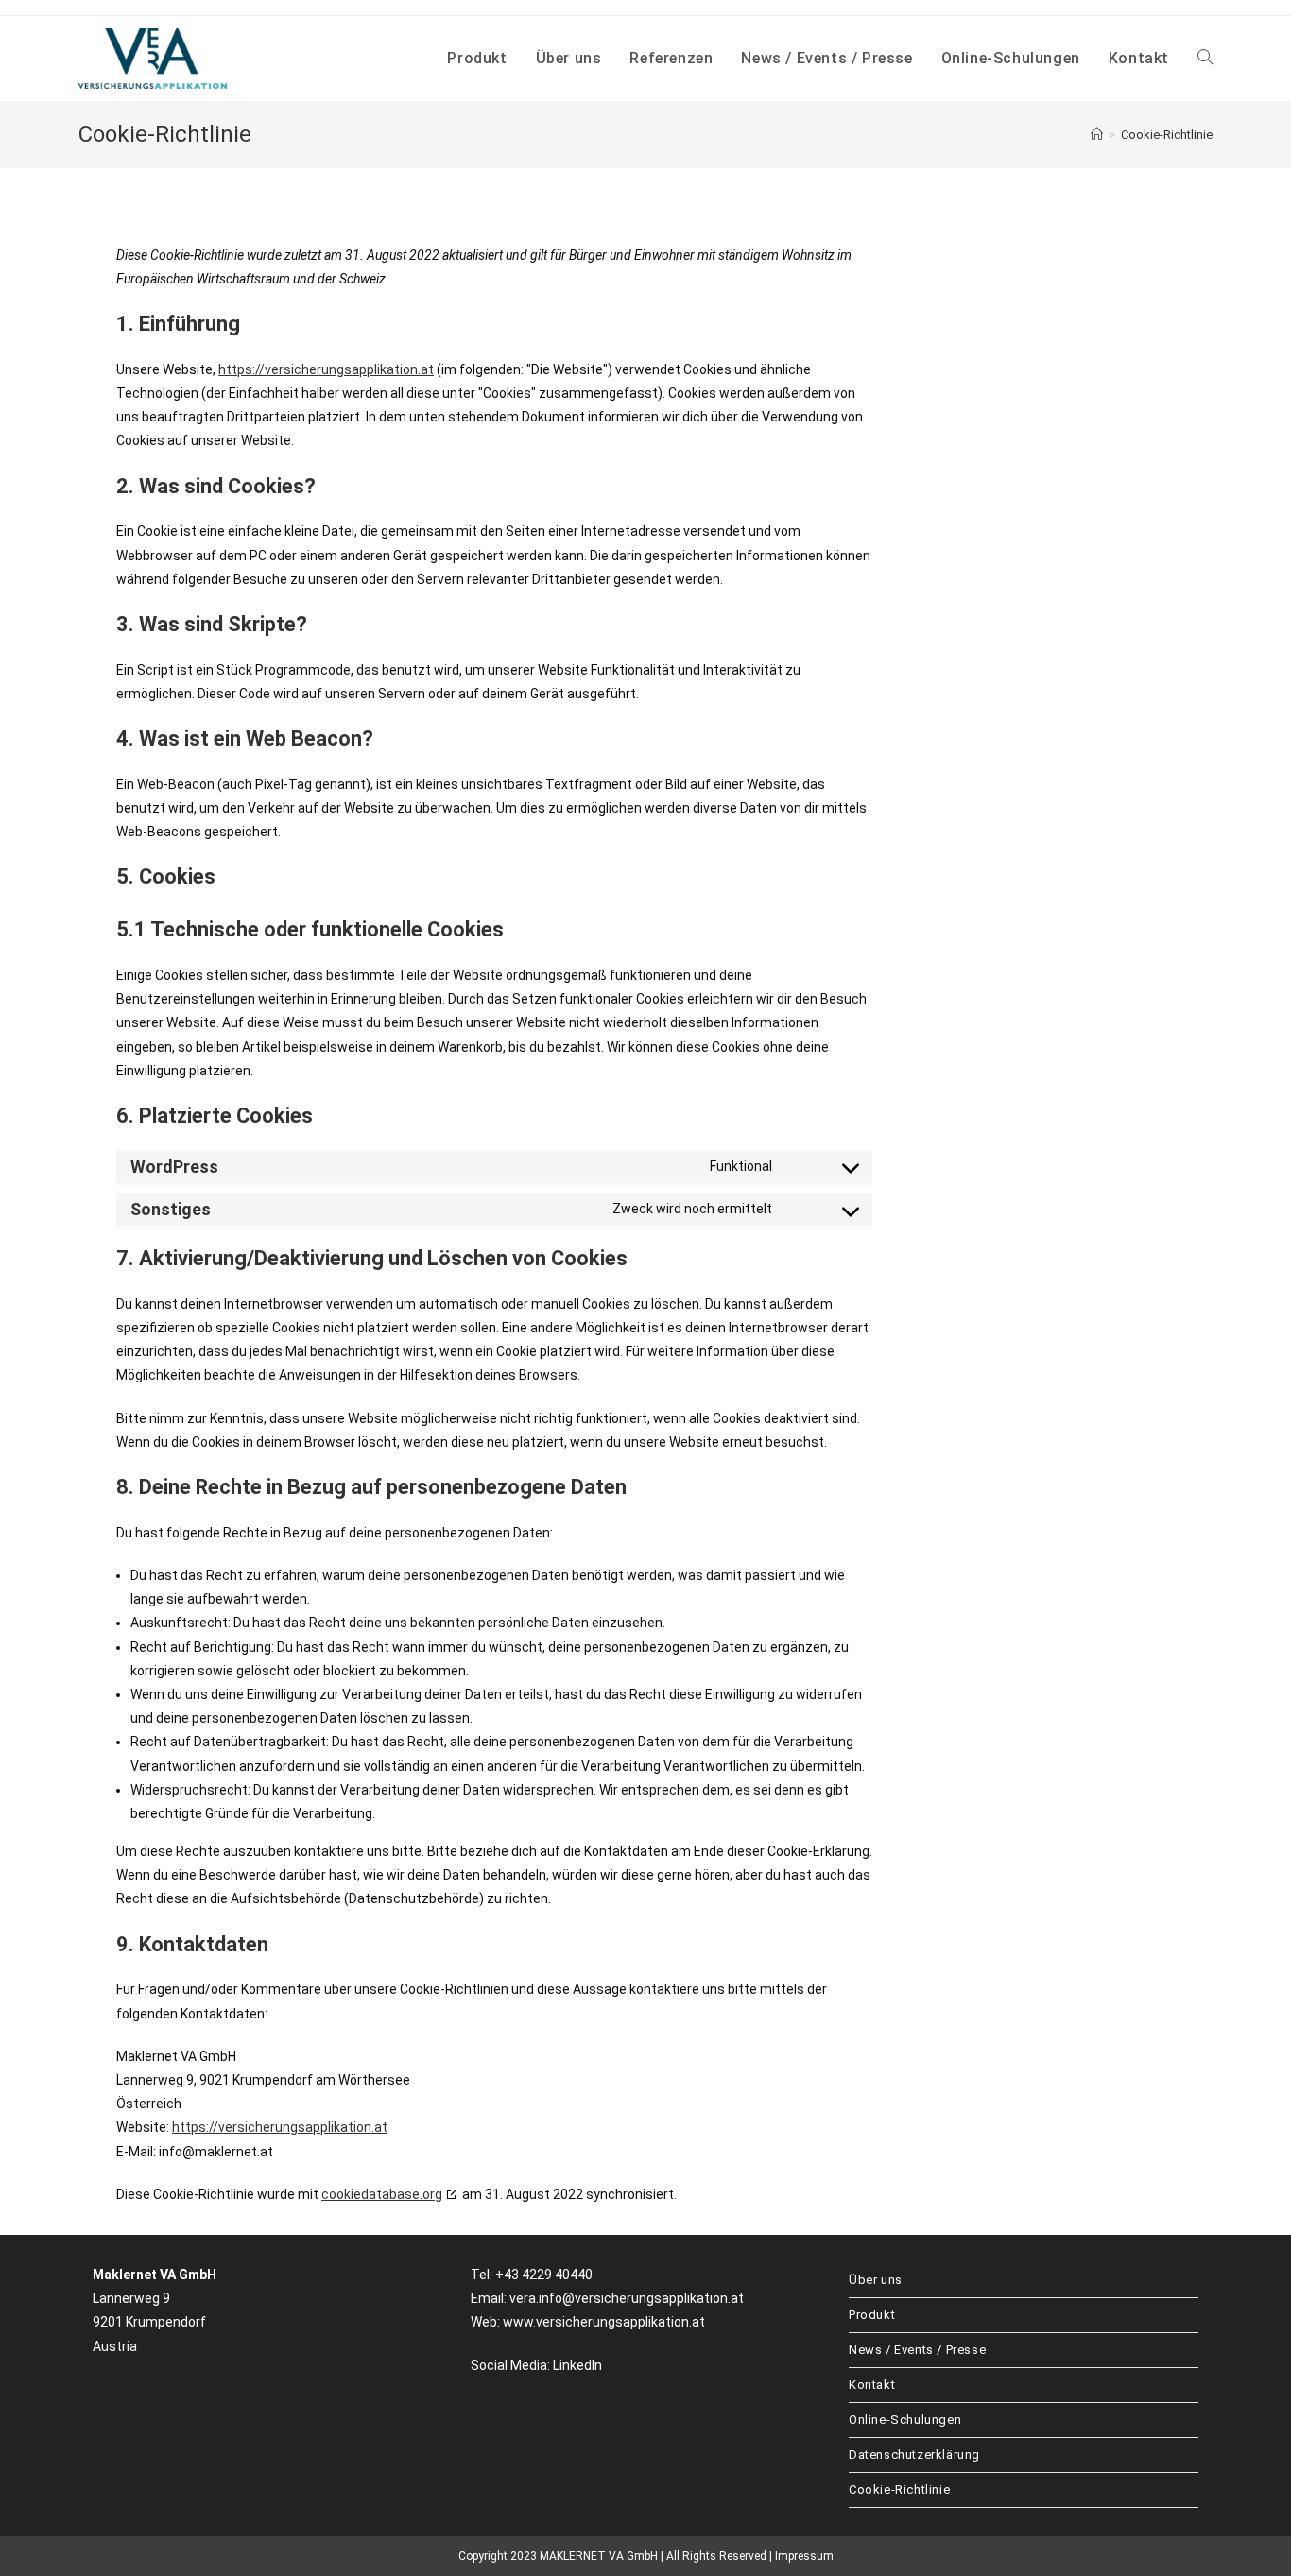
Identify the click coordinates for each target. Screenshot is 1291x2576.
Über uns (876, 2280)
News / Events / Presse (917, 2350)
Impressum (804, 2556)
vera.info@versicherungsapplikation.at (627, 2298)
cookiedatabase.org (382, 2194)
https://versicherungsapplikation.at (326, 369)
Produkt (872, 2315)
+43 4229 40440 (544, 2275)
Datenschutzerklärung (914, 2455)
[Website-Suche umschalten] (1205, 59)
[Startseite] (1097, 135)
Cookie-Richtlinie (1167, 135)
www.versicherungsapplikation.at (604, 2322)
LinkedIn (577, 2365)
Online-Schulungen (905, 2420)
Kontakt (872, 2385)
